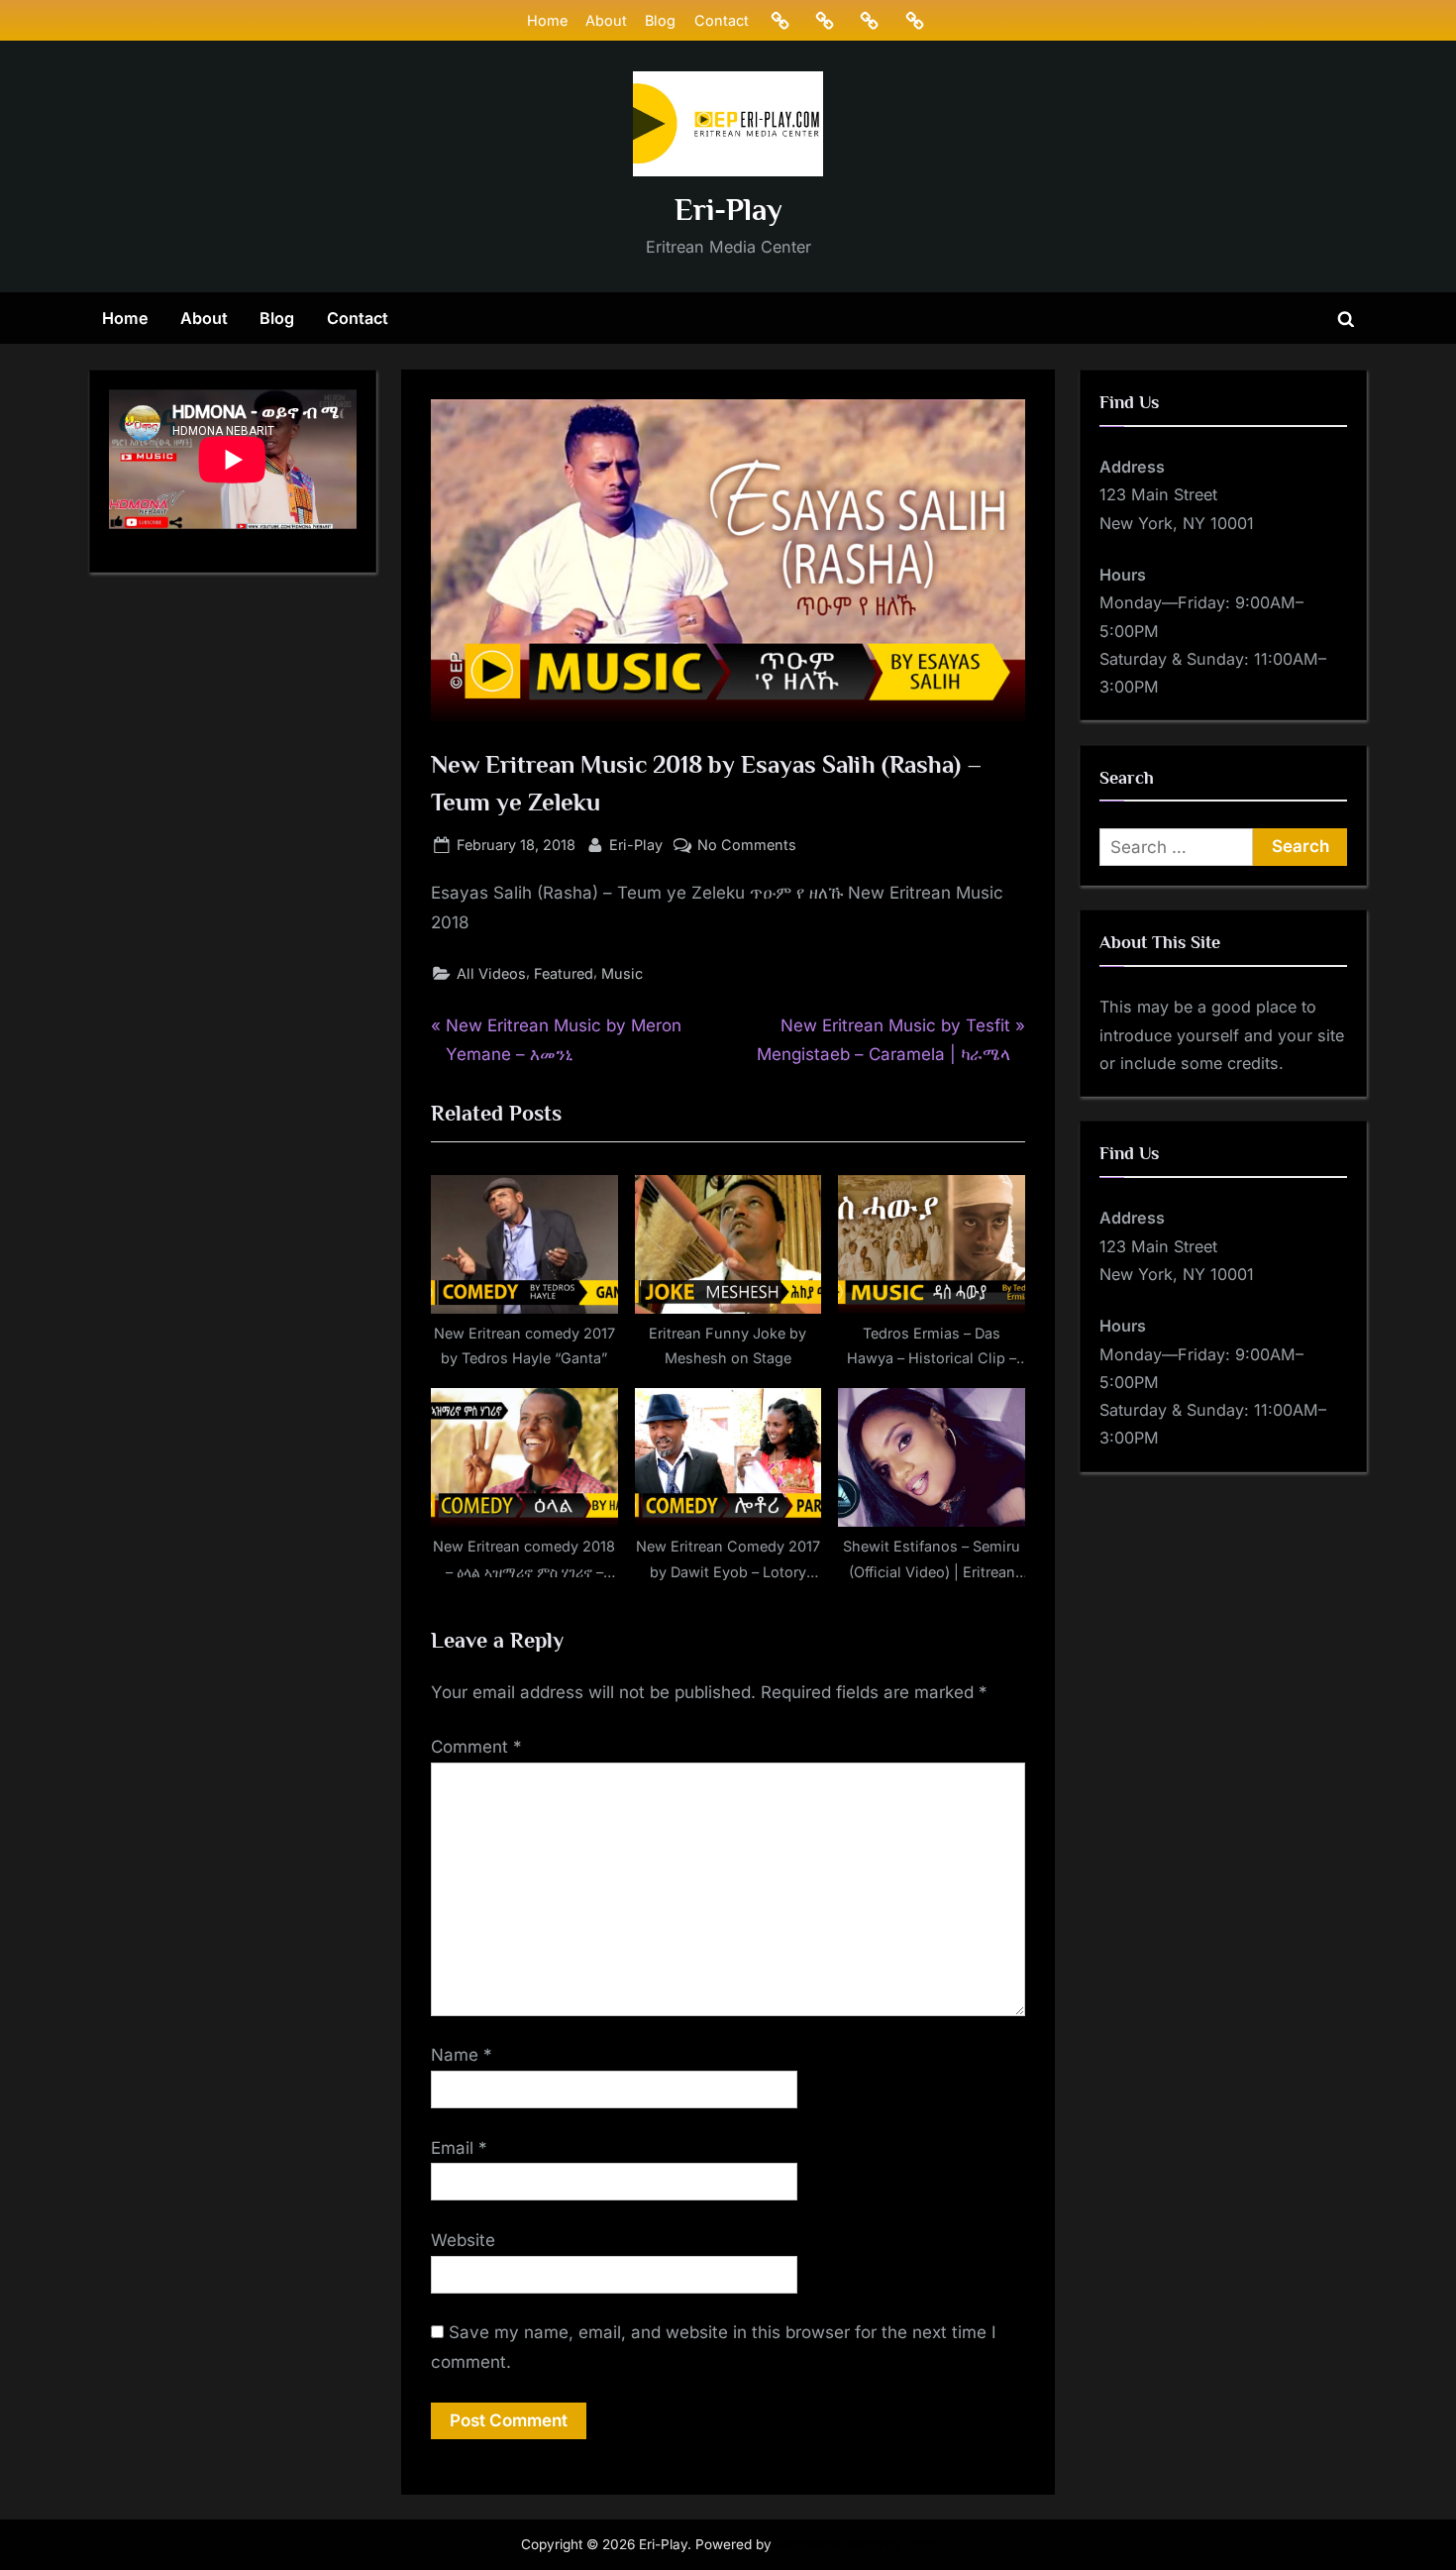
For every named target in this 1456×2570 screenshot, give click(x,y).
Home (547, 20)
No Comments (747, 846)
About (606, 20)
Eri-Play (728, 210)
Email (459, 2148)
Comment (476, 1747)
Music (622, 973)
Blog (660, 20)
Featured (564, 973)
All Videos (491, 973)
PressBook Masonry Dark (856, 2544)
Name (462, 2055)
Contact (722, 20)
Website (463, 2240)
